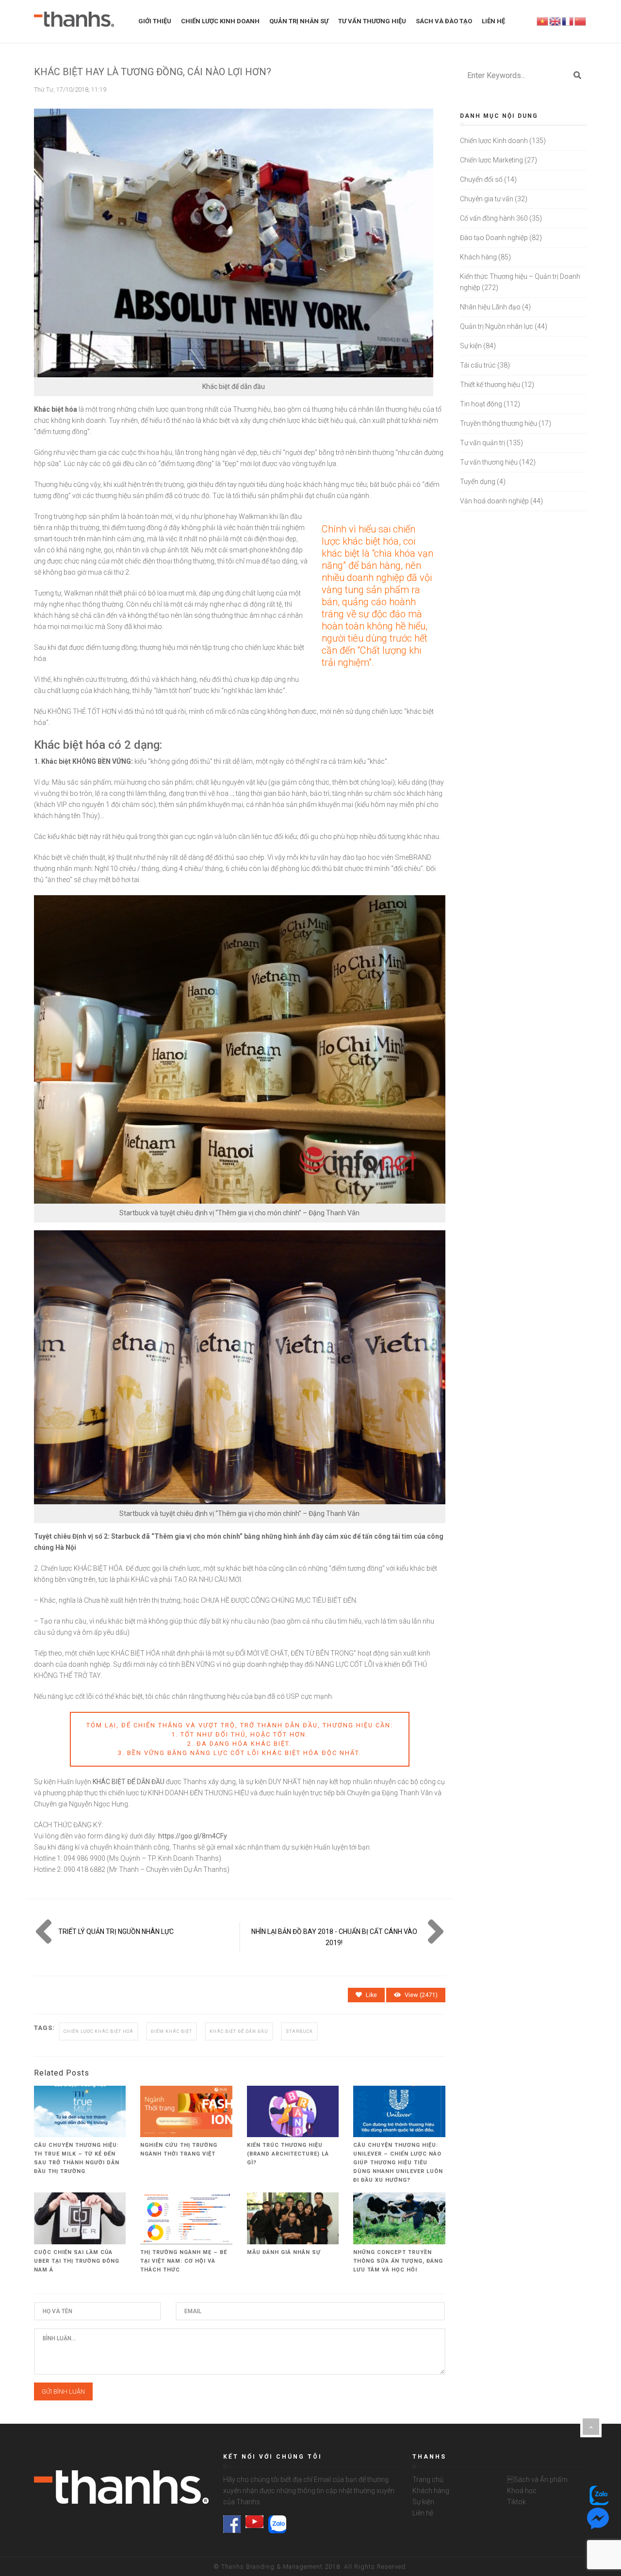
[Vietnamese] (543, 21)
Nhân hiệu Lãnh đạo (490, 307)
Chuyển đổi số (481, 179)
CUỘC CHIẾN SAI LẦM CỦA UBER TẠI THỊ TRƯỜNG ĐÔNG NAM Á (77, 2261)
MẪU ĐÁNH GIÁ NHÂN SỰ (284, 2252)
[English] (556, 21)
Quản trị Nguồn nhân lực (497, 326)
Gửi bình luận (63, 2391)
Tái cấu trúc (478, 365)
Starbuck (299, 2031)
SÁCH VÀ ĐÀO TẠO (444, 21)
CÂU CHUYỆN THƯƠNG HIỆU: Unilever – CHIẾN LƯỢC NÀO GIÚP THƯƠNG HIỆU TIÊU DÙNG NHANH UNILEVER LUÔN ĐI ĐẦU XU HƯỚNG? (398, 2163)
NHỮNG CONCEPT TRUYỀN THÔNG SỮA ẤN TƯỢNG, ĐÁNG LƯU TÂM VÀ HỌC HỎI (398, 2261)
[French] (568, 21)
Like (371, 1995)
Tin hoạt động (481, 404)
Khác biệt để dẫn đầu (239, 2031)
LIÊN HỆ (493, 21)
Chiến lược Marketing (491, 160)
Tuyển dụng (478, 482)
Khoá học (522, 2491)
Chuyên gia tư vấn (487, 199)
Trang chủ (428, 2479)
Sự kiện (471, 346)
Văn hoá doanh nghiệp (494, 501)
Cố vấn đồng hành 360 (494, 218)
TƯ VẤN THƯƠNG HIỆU (372, 21)
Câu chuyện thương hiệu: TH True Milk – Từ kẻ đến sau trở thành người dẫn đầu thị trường (77, 2158)
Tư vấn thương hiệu (489, 462)
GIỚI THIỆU (155, 21)
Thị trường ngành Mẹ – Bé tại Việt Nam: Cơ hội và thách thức (184, 2261)
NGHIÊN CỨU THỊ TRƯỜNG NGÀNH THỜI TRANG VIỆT (179, 2149)
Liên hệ (423, 2513)
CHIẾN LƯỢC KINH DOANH (220, 21)
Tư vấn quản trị (482, 443)
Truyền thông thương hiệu (498, 423)
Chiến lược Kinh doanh (494, 141)
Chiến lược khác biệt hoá (98, 2031)
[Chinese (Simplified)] (581, 21)
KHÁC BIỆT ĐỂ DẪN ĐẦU (129, 1782)
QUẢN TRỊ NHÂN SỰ (299, 21)
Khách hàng (478, 257)
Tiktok (516, 2502)
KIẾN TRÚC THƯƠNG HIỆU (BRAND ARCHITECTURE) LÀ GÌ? (288, 2154)
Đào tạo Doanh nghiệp (494, 238)
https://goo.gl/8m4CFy (193, 1836)
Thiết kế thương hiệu (490, 385)
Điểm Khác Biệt (172, 2031)
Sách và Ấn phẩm (537, 2479)
